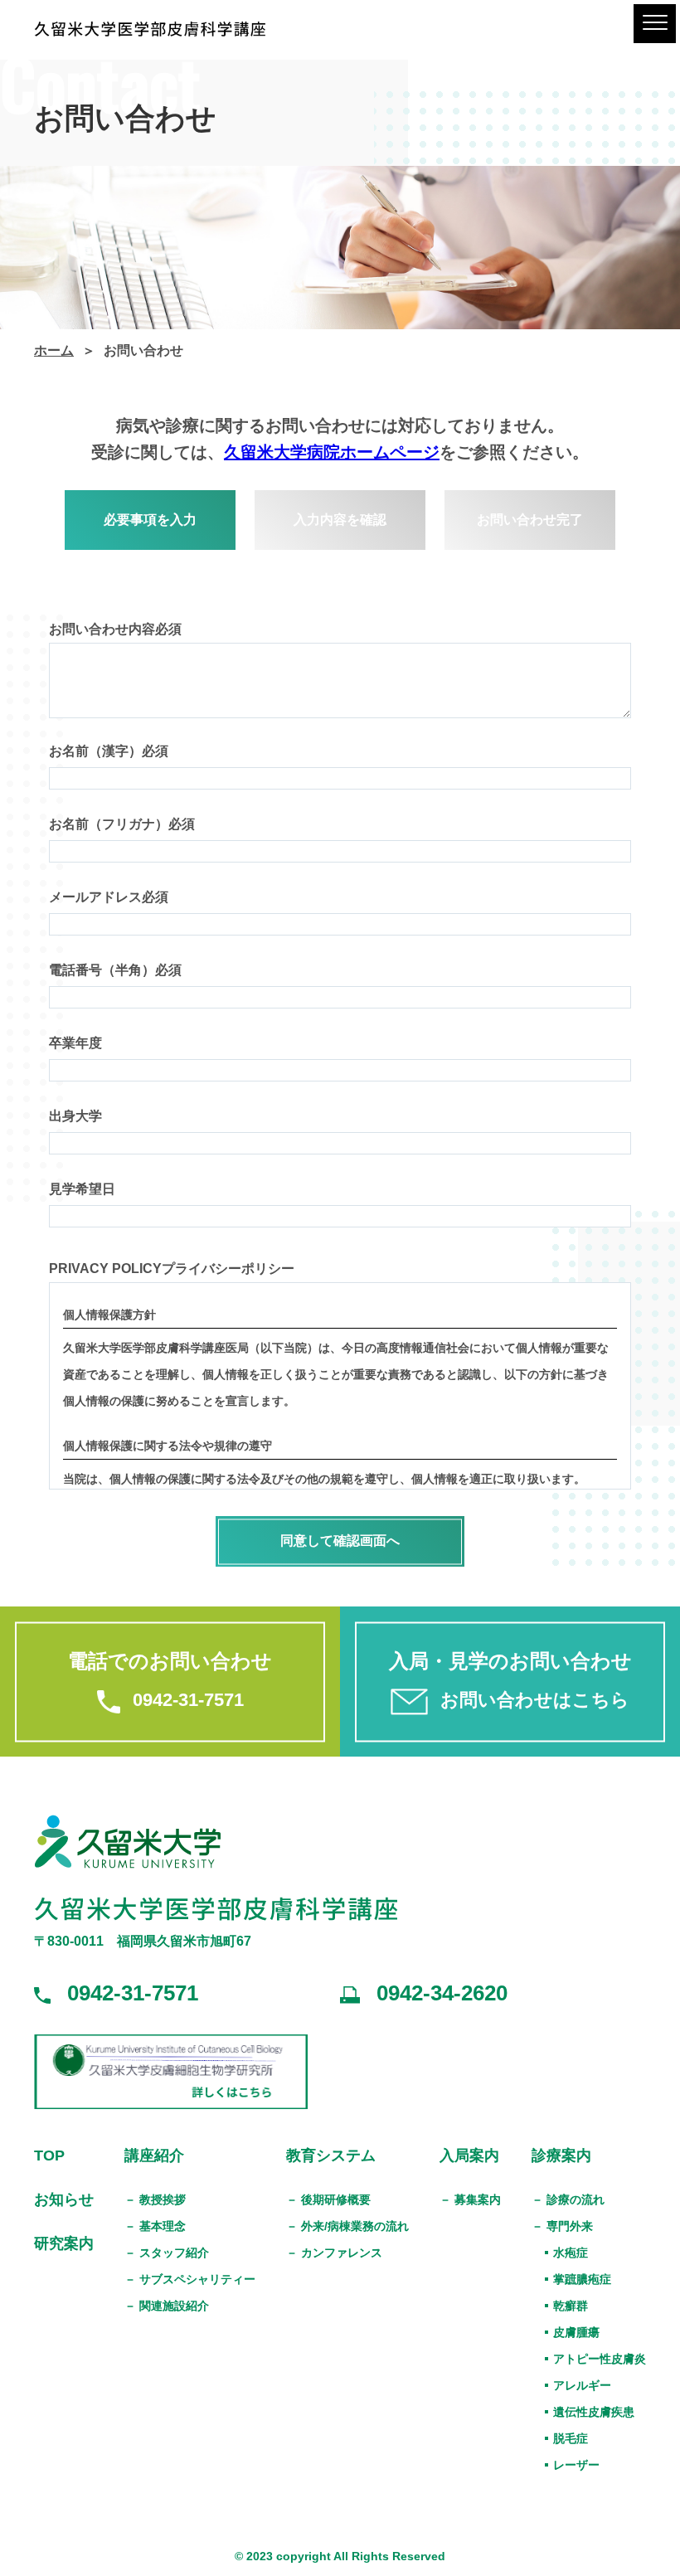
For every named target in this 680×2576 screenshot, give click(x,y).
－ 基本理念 (155, 2226)
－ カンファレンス (334, 2253)
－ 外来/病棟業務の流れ (347, 2226)
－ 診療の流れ (568, 2199)
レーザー (576, 2465)
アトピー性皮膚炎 (600, 2359)
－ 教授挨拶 (155, 2199)
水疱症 (571, 2253)
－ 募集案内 (470, 2199)
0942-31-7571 (133, 1993)
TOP (49, 2156)
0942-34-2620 (442, 1993)
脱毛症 (571, 2438)
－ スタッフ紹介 (167, 2253)
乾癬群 (571, 2306)
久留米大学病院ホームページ (332, 452)
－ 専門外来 (562, 2226)
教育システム (331, 2156)
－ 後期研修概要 (328, 2199)
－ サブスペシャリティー (190, 2279)
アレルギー (582, 2385)
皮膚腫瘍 (576, 2332)
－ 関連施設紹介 (167, 2306)
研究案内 (64, 2243)
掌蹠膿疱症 (582, 2279)
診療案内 (561, 2156)
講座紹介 (154, 2156)
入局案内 (469, 2156)
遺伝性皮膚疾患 (594, 2412)
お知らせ (64, 2199)
